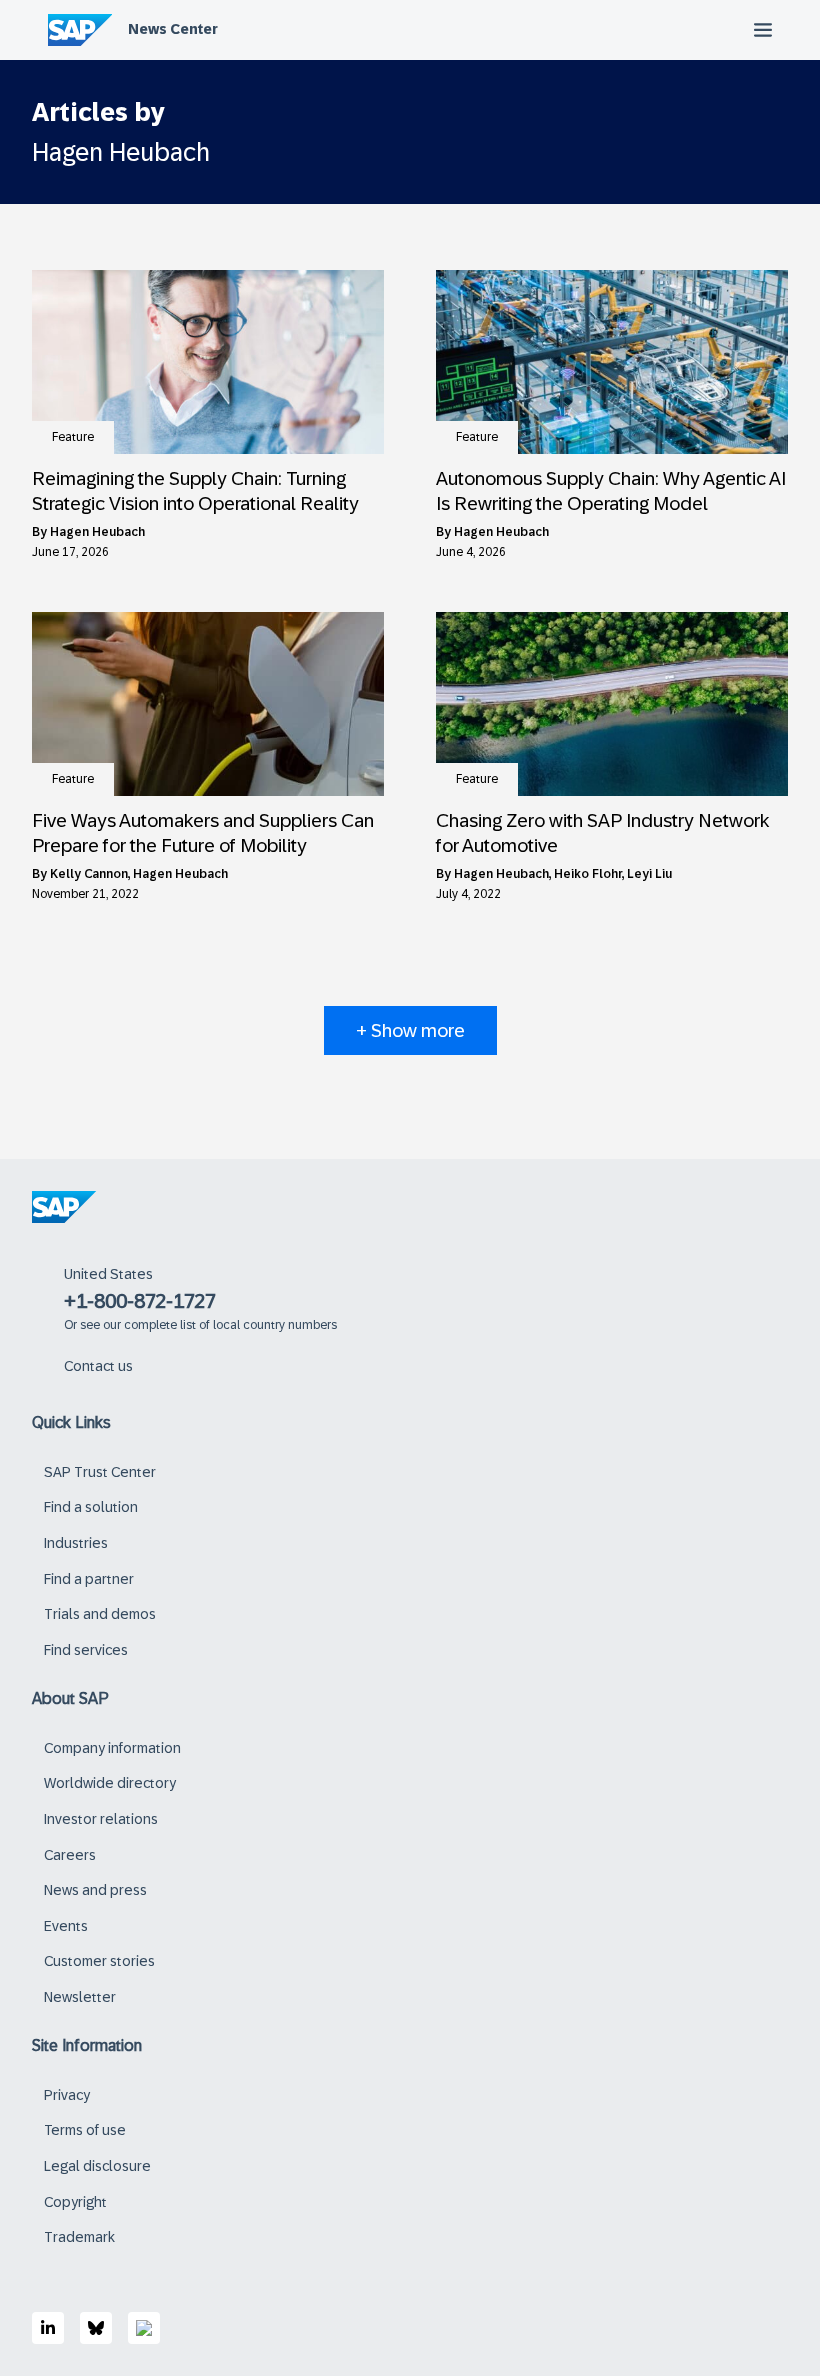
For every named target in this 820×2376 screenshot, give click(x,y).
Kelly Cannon (89, 874)
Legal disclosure (97, 2166)
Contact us (98, 1366)
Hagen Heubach (97, 532)
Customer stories (99, 1961)
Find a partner (89, 1579)
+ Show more (410, 1030)
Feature (73, 437)
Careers (70, 1855)
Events (66, 1926)
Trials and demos (100, 1614)
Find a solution (91, 1507)
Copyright (75, 2202)
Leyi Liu (649, 874)
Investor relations (101, 1819)
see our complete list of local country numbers (208, 1325)
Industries (76, 1543)
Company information (112, 1748)
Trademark (79, 2237)
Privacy (67, 2095)
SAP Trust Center (100, 1472)
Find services (86, 1650)
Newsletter (80, 1997)
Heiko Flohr (588, 874)
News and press (95, 1890)
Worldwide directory (110, 1783)
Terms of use (85, 2130)
